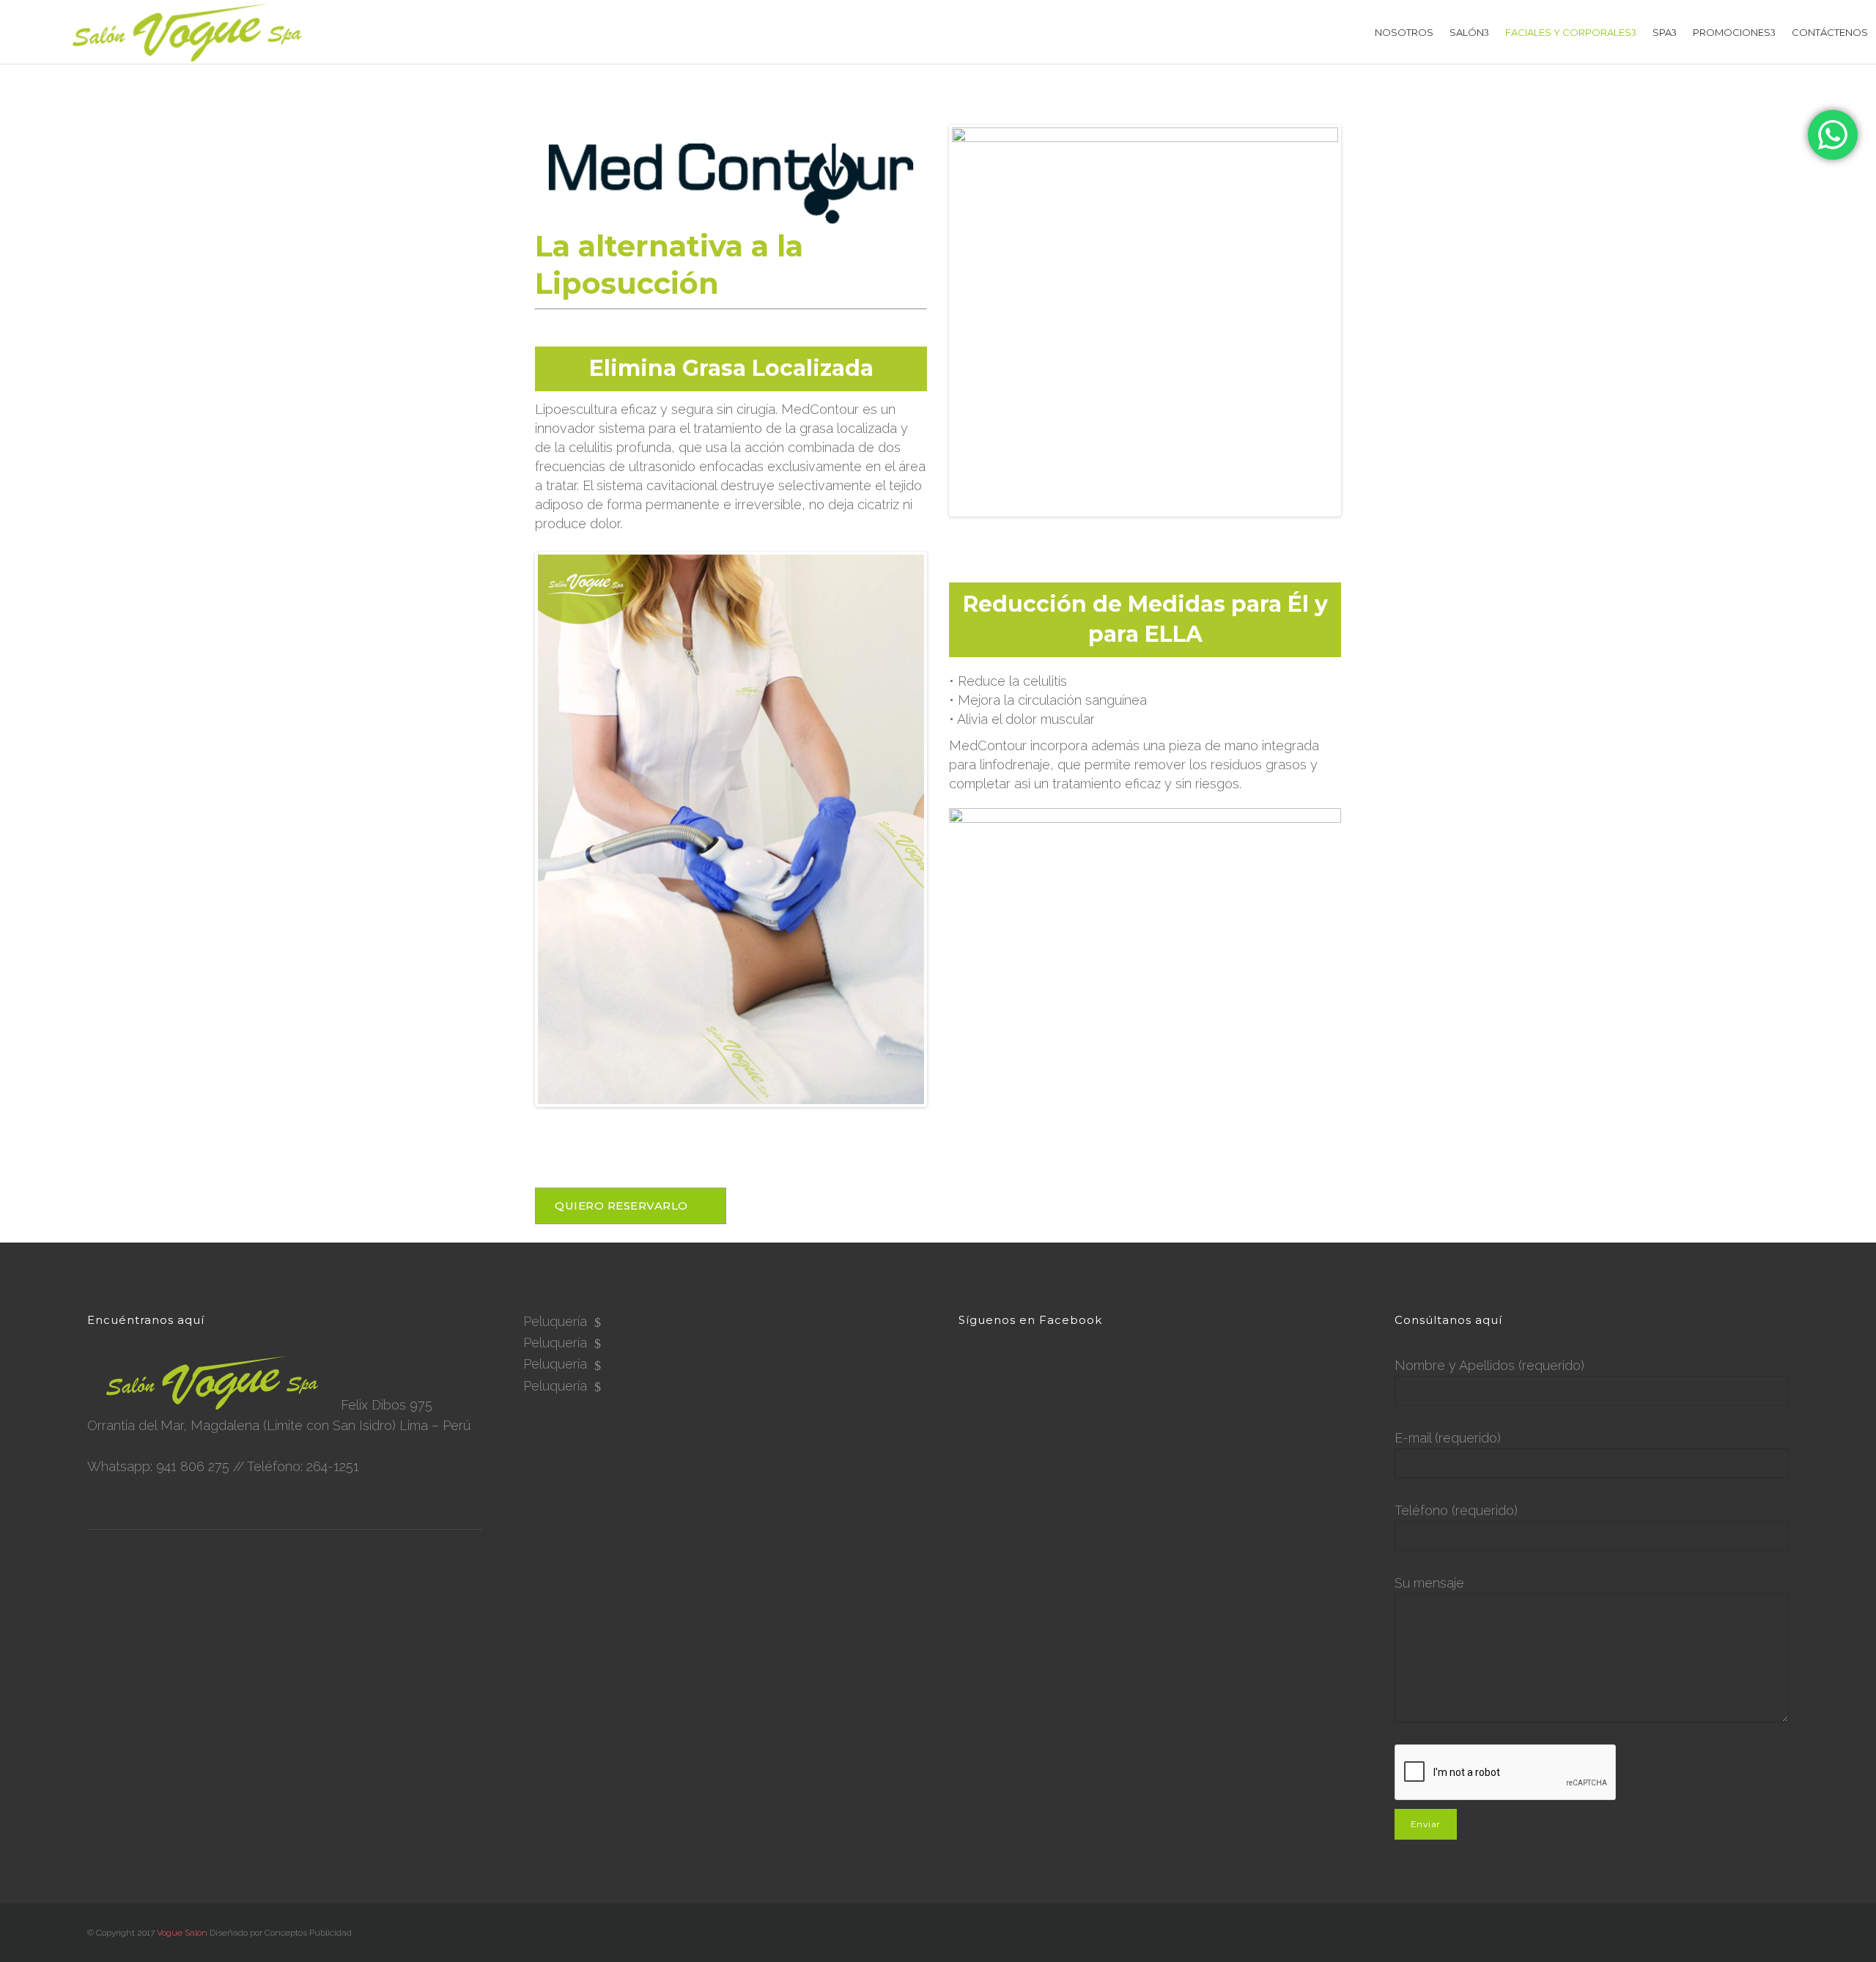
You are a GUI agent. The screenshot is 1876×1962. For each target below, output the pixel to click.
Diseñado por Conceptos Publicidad (281, 1933)
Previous (516, 829)
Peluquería (555, 1321)
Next (946, 829)
